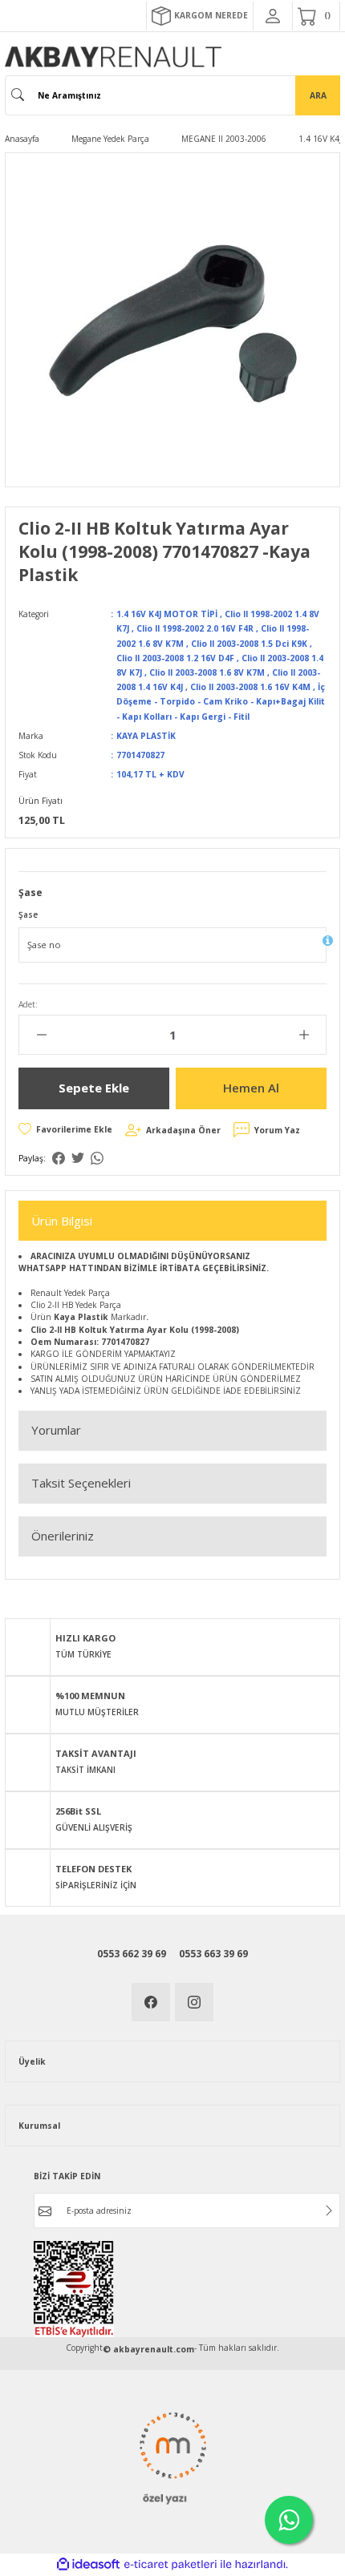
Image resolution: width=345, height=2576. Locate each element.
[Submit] (329, 2211)
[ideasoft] (88, 2565)
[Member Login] (273, 16)
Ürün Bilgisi (62, 1221)
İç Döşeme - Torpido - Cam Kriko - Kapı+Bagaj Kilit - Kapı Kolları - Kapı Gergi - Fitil (221, 701)
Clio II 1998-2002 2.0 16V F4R (195, 628)
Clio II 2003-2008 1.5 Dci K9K (249, 644)
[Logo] (113, 57)
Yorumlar (56, 1430)
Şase (28, 915)
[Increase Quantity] (304, 1035)
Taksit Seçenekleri (81, 1483)
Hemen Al (251, 1088)
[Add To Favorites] (65, 1129)
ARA (318, 95)
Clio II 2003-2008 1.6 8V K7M (207, 672)
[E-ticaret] (170, 2564)
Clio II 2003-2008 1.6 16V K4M (250, 687)
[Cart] (316, 16)
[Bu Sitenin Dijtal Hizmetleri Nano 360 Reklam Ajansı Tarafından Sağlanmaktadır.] (172, 2456)
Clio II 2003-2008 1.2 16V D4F (175, 658)
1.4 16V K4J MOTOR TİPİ (167, 614)
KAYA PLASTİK (146, 736)
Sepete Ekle (94, 1088)
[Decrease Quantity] (41, 1035)
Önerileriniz (63, 1536)
